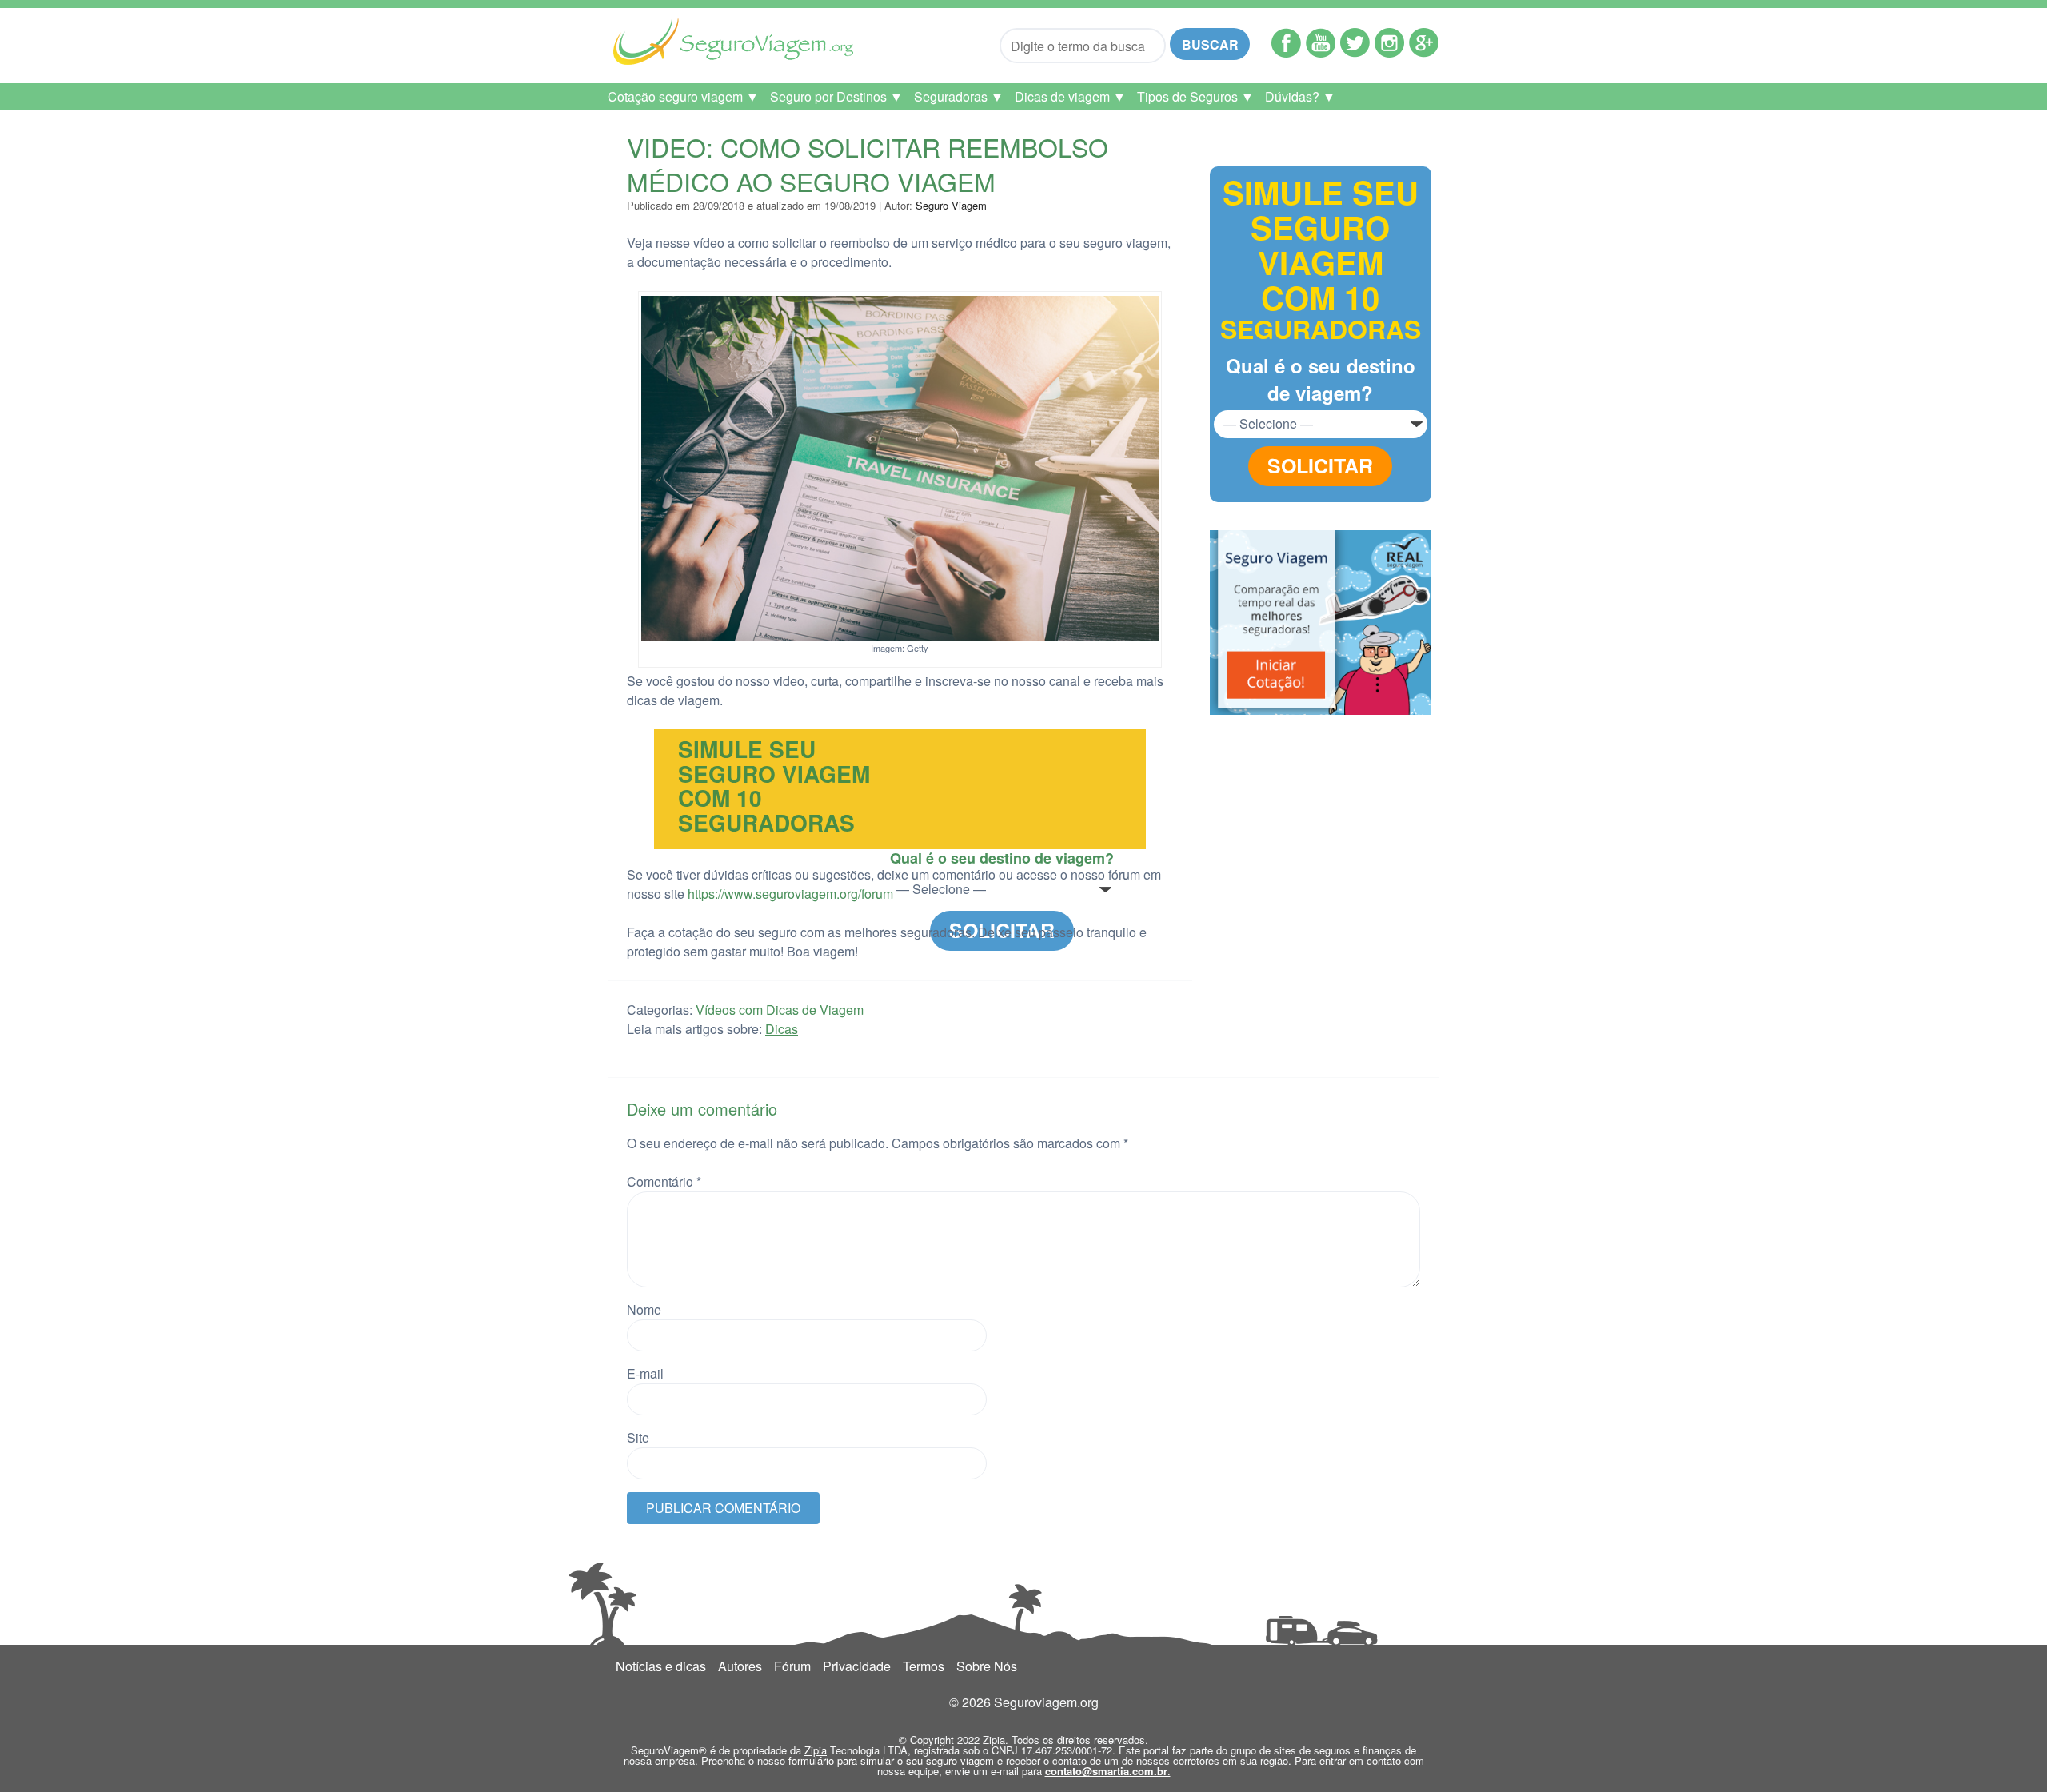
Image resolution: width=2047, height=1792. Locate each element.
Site (638, 1437)
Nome (644, 1309)
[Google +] (1424, 52)
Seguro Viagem (951, 205)
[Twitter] (1355, 52)
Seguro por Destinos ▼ (836, 96)
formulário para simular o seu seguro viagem (893, 1760)
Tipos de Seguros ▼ (1195, 96)
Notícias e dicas (661, 1666)
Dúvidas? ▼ (1300, 96)
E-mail (645, 1373)
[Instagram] (1389, 52)
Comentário (664, 1181)
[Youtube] (1321, 52)
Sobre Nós (987, 1666)
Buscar (1210, 44)
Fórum (792, 1666)
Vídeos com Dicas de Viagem (780, 1010)
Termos (924, 1666)
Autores (740, 1666)
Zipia (816, 1750)
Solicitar (1320, 465)
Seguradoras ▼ (959, 96)
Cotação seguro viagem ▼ (683, 96)
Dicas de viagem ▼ (1070, 96)
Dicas (782, 1029)
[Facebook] (1286, 52)
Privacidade (857, 1666)
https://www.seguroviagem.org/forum (790, 894)
